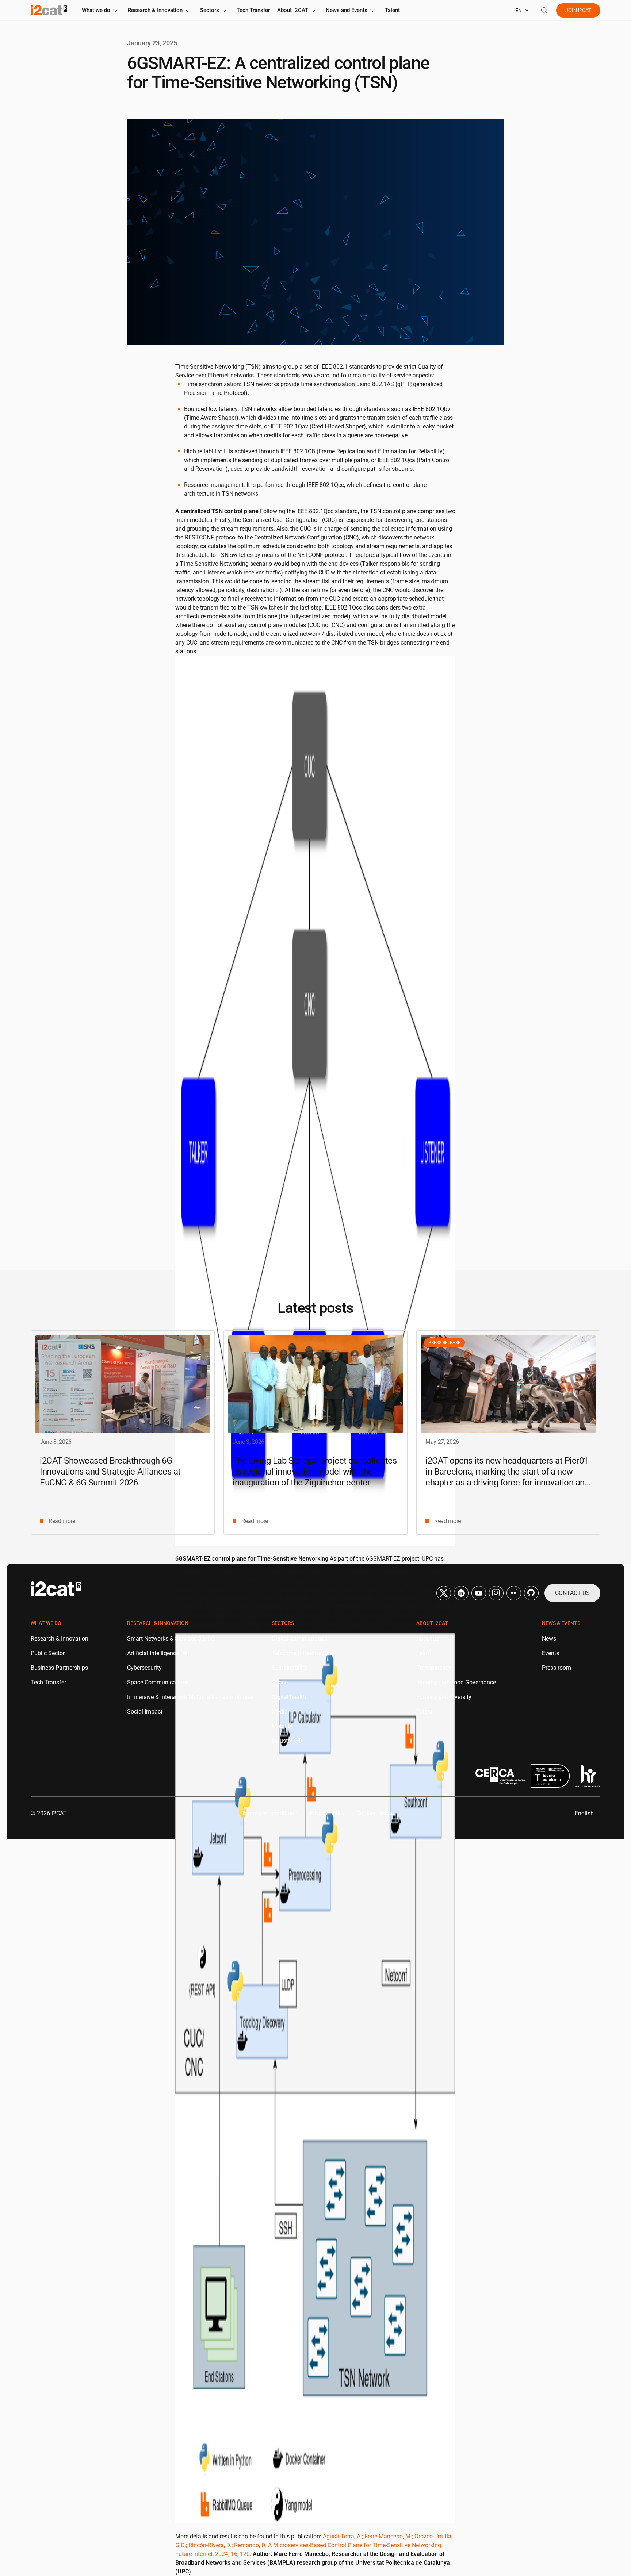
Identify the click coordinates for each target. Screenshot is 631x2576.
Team (424, 1653)
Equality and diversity (444, 1697)
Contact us (572, 1593)
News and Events (347, 10)
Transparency (434, 1668)
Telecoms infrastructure (302, 1653)
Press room (557, 1668)
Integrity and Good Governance (456, 1682)
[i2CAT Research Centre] (49, 10)
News (549, 1639)
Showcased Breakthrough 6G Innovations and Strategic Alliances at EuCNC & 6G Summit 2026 (110, 1472)
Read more (62, 1521)
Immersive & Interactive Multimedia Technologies (190, 1697)
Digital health (289, 1697)
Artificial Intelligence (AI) (158, 1653)
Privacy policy (327, 1813)
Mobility (282, 1726)
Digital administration (300, 1639)
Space (280, 1682)
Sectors (210, 10)
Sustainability (289, 1668)
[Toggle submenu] (115, 11)
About (293, 10)
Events (550, 1653)
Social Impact (145, 1712)
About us (428, 1639)
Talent (392, 10)
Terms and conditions (269, 1813)
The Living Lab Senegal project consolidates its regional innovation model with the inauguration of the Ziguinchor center (315, 1472)
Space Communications (158, 1682)
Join (578, 10)
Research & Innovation (155, 10)
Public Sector (48, 1653)
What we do (96, 10)
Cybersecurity (144, 1668)
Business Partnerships (59, 1668)
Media (280, 1712)
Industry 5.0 (287, 1741)
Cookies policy (375, 1813)
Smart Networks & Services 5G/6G (171, 1639)
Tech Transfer (253, 10)
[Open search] (544, 10)
